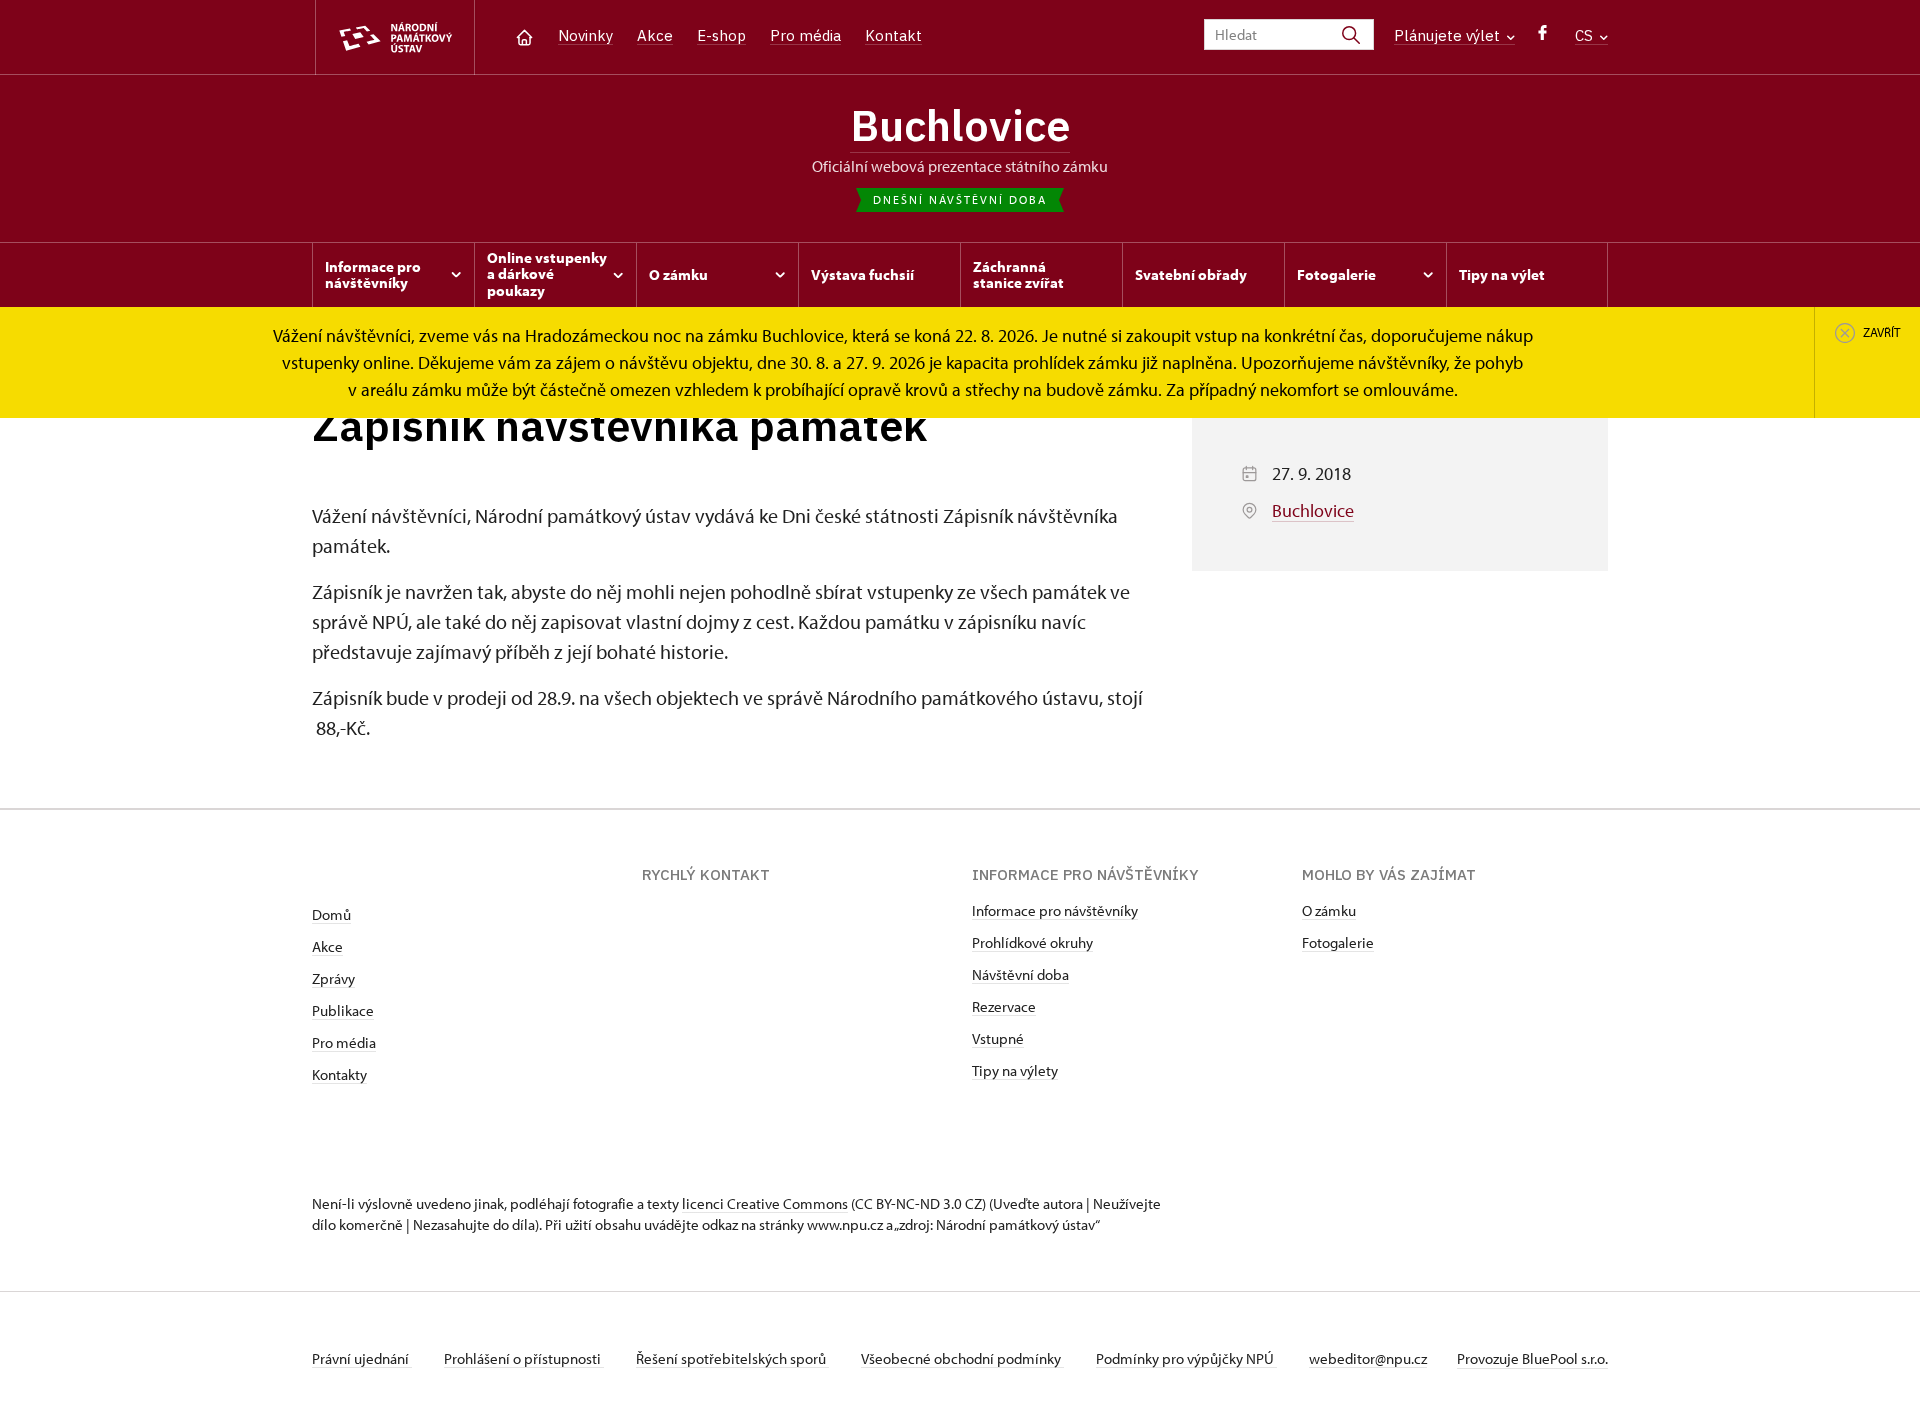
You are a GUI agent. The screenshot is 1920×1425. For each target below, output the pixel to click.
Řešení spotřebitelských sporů (732, 1358)
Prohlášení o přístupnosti (524, 1358)
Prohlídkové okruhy (1032, 942)
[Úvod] (524, 35)
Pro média (805, 35)
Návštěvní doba (1020, 974)
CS (1586, 35)
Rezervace (1004, 1006)
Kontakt (893, 35)
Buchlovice (960, 125)
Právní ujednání (362, 1358)
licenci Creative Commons (765, 1203)
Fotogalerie (1338, 942)
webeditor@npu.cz (1368, 1358)
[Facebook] (1542, 37)
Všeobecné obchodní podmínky (962, 1358)
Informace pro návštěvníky (1055, 910)
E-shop (721, 35)
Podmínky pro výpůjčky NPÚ (1186, 1358)
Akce (655, 35)
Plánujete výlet (1449, 35)
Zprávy (333, 978)
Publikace (343, 1010)
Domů (331, 914)
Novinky (585, 35)
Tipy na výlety (1015, 1070)
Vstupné (998, 1038)
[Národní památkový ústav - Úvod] (395, 37)
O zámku (1329, 910)
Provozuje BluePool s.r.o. (1532, 1358)
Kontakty (339, 1074)
